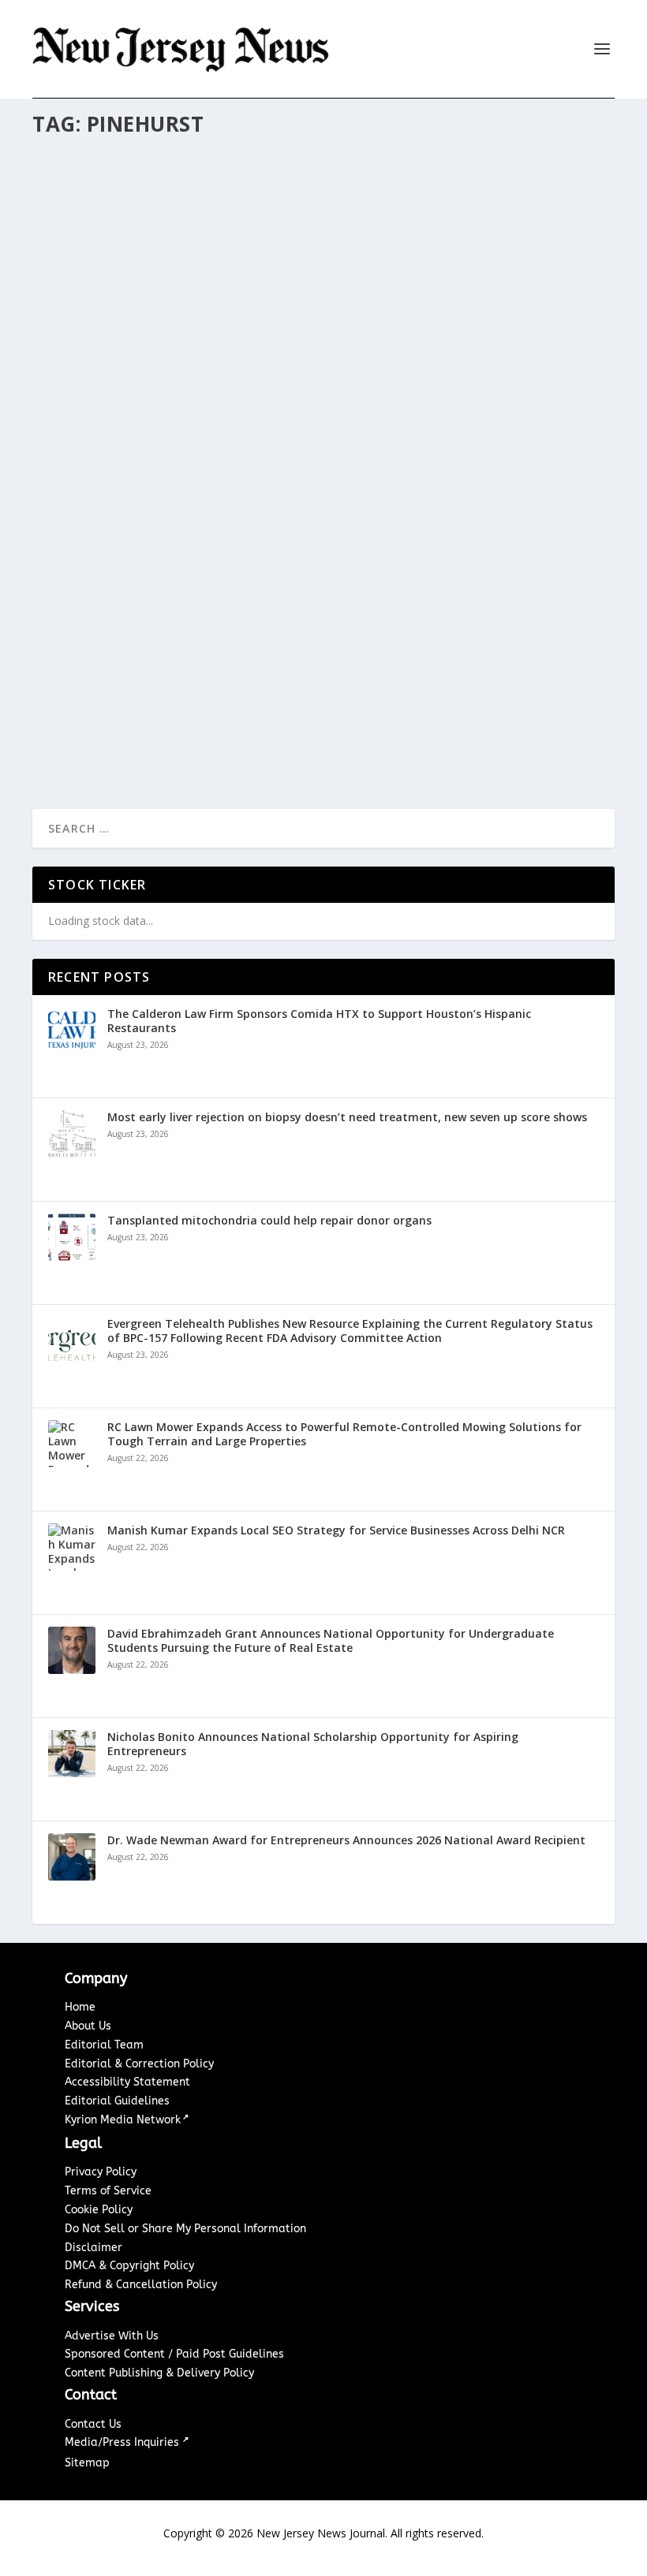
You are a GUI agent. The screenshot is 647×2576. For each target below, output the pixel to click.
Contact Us (93, 2424)
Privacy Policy (101, 2172)
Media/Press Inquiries (123, 2442)
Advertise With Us (112, 2336)
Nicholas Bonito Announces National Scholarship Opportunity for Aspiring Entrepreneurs (313, 1744)
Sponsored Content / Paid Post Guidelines (174, 2354)
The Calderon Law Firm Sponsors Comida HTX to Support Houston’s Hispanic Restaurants (319, 1021)
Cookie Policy (99, 2210)
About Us (88, 2026)
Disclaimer (93, 2248)
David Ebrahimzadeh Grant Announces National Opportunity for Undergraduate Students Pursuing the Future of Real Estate (331, 1641)
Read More (90, 746)
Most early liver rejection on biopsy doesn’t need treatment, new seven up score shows (347, 1117)
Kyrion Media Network (123, 2120)
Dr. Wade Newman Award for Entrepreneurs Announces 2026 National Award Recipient (346, 1840)
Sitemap (87, 2463)
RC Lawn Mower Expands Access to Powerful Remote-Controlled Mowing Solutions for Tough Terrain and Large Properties (344, 1434)
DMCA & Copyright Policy (129, 2266)
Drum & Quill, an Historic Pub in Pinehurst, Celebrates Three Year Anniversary (290, 686)
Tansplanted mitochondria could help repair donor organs (269, 1221)
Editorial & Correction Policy (139, 2064)
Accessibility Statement (127, 2082)
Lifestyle (155, 719)
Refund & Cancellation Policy (141, 2285)
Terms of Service (108, 2191)
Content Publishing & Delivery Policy (159, 2373)
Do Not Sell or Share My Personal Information (185, 2229)
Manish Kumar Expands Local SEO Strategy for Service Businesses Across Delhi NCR (336, 1530)
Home (80, 2007)
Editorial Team (104, 2045)
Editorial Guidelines (117, 2101)
